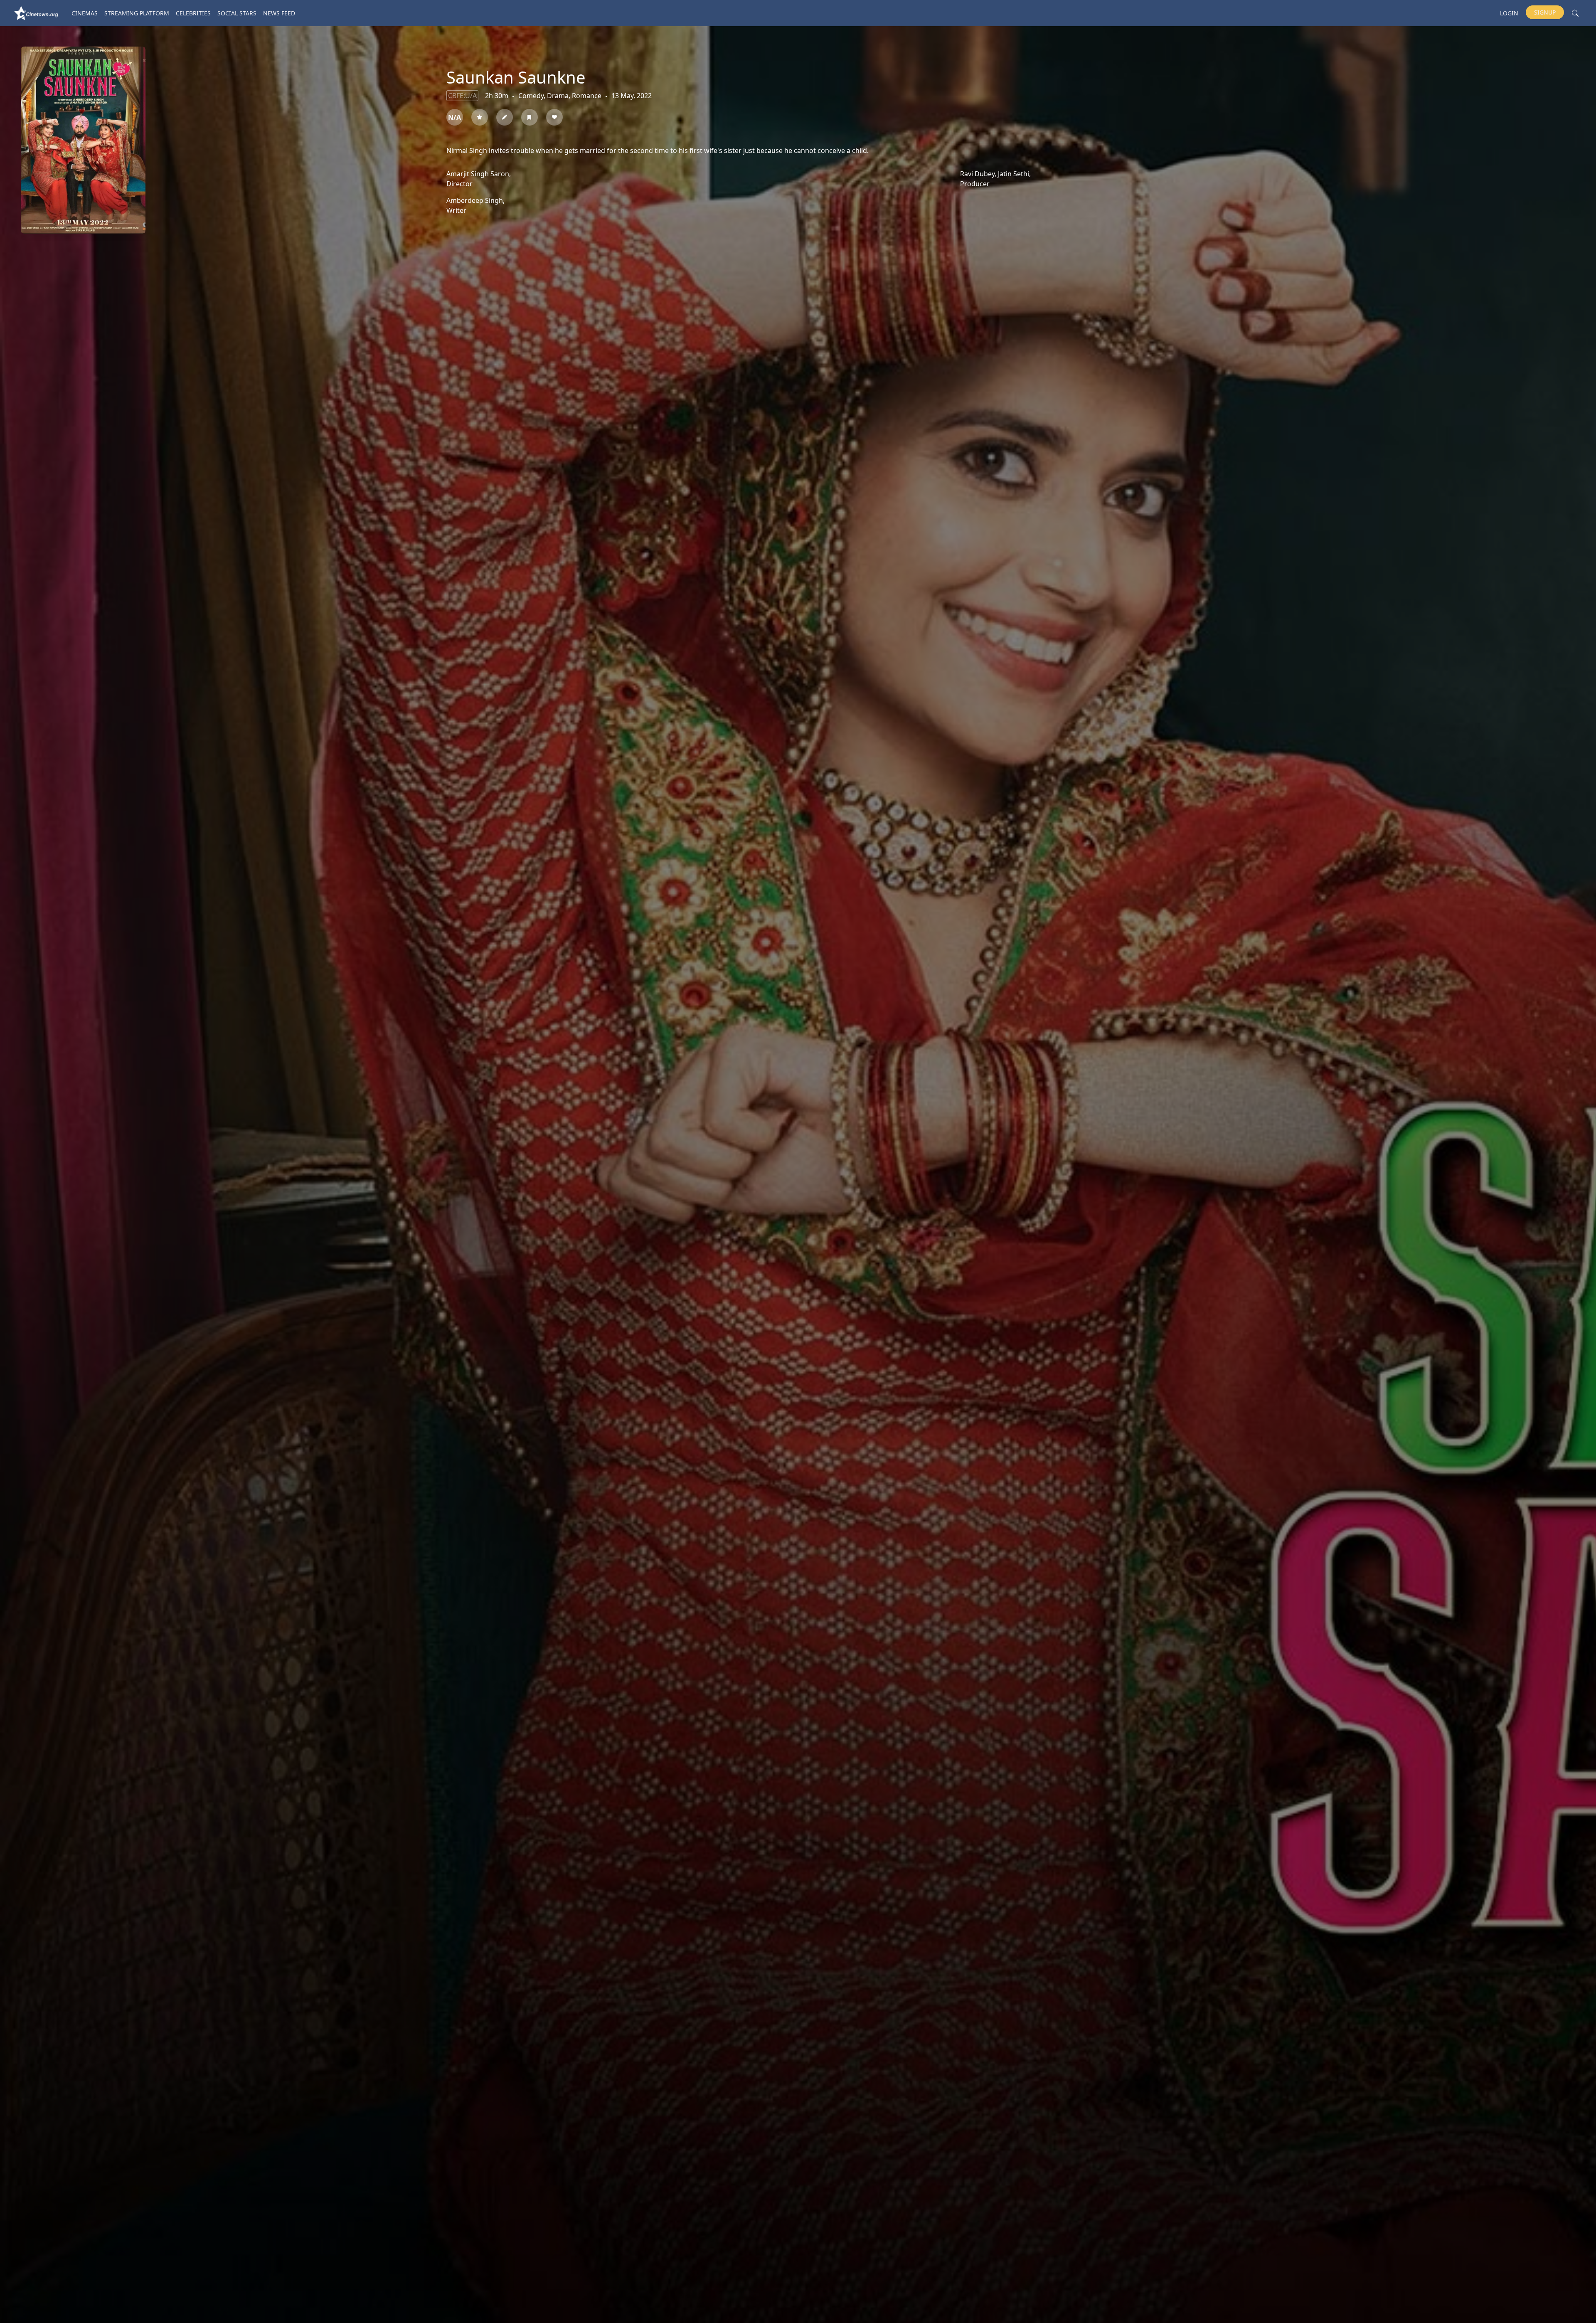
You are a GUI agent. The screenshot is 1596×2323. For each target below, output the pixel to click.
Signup (1545, 12)
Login (1509, 13)
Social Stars (237, 13)
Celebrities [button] (193, 13)
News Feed (279, 13)
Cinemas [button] (85, 13)
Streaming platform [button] (137, 13)
